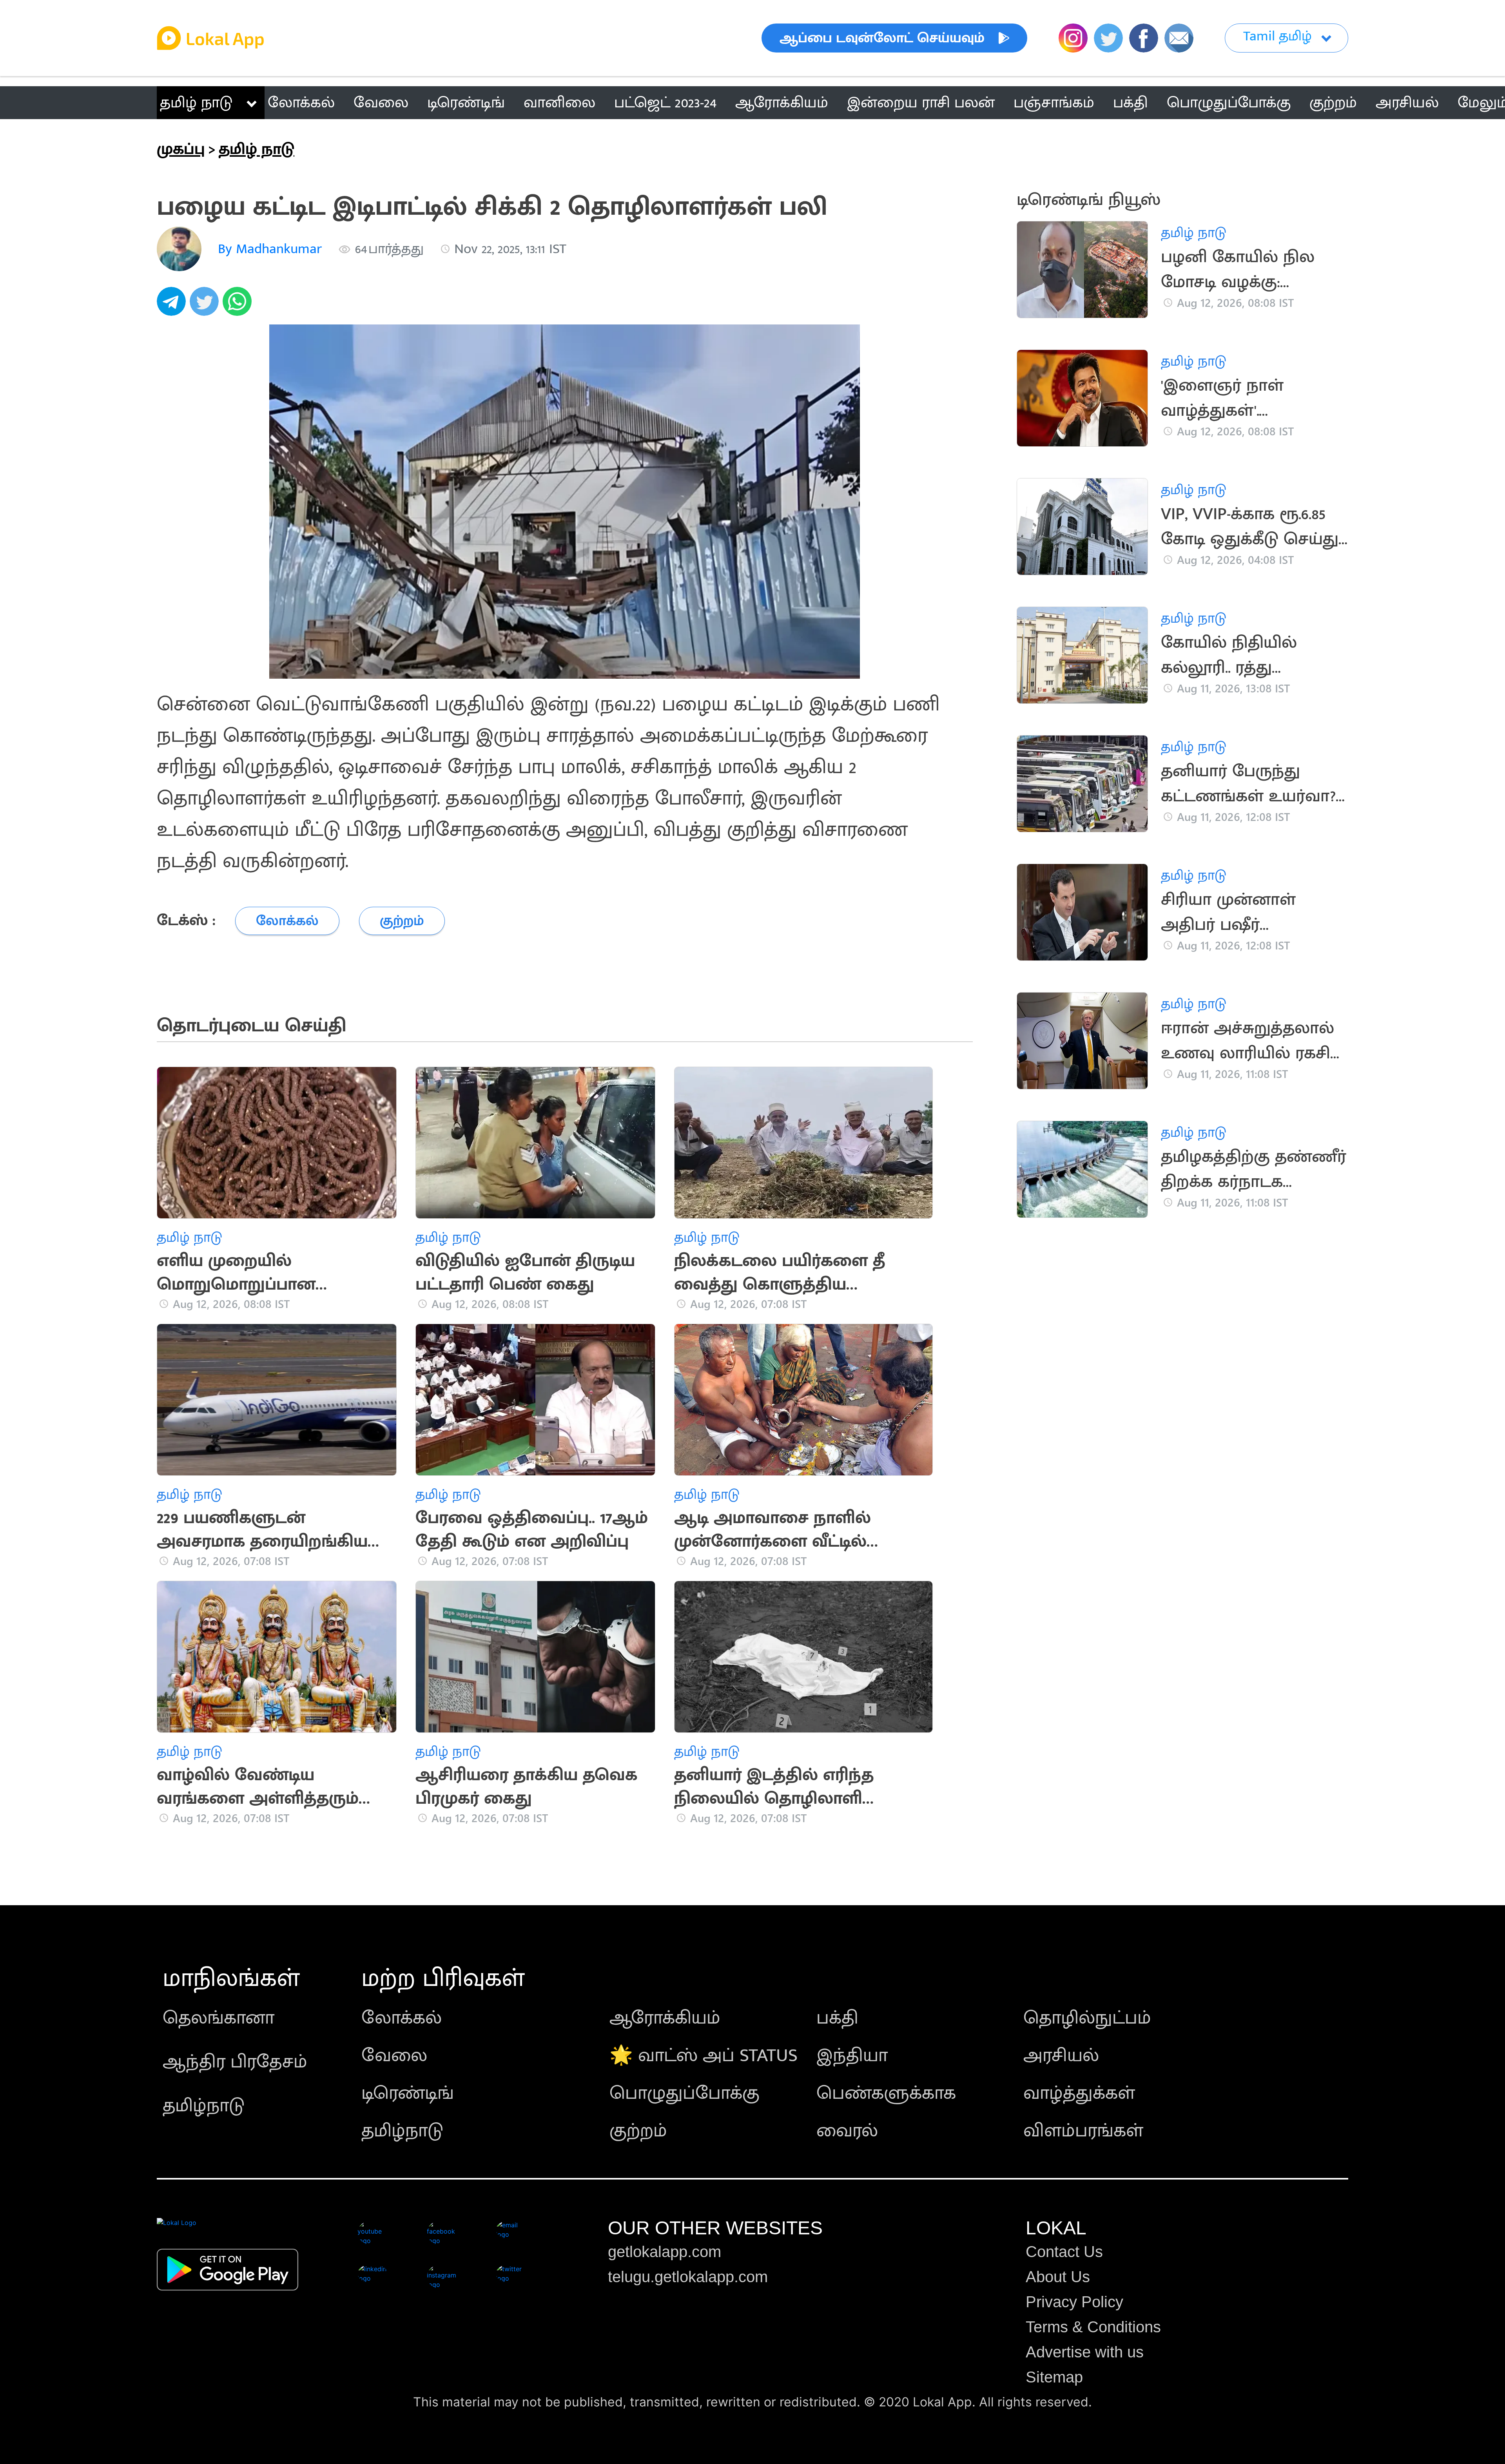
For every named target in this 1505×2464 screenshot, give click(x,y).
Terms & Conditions (1093, 2327)
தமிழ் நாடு (196, 103)
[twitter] (206, 306)
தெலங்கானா (218, 2018)
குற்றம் (638, 2131)
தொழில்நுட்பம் (1087, 2018)
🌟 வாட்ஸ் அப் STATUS (704, 2056)
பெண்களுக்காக (886, 2093)
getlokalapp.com (665, 2252)
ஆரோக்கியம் (665, 2018)
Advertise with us (1085, 2352)
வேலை (394, 2056)
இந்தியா (852, 2056)
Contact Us (1064, 2252)
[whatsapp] (239, 306)
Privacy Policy (1074, 2302)
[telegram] (173, 306)
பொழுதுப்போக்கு (685, 2093)
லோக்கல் (402, 2018)
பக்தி (837, 2018)
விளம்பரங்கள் (1083, 2131)
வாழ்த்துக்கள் (1079, 2093)
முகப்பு (181, 149)
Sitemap (1054, 2377)
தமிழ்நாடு (204, 2106)
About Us (1058, 2277)
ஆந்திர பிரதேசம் (235, 2062)
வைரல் (847, 2131)
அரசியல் (1061, 2056)
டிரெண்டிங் (408, 2093)
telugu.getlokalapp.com (688, 2277)
